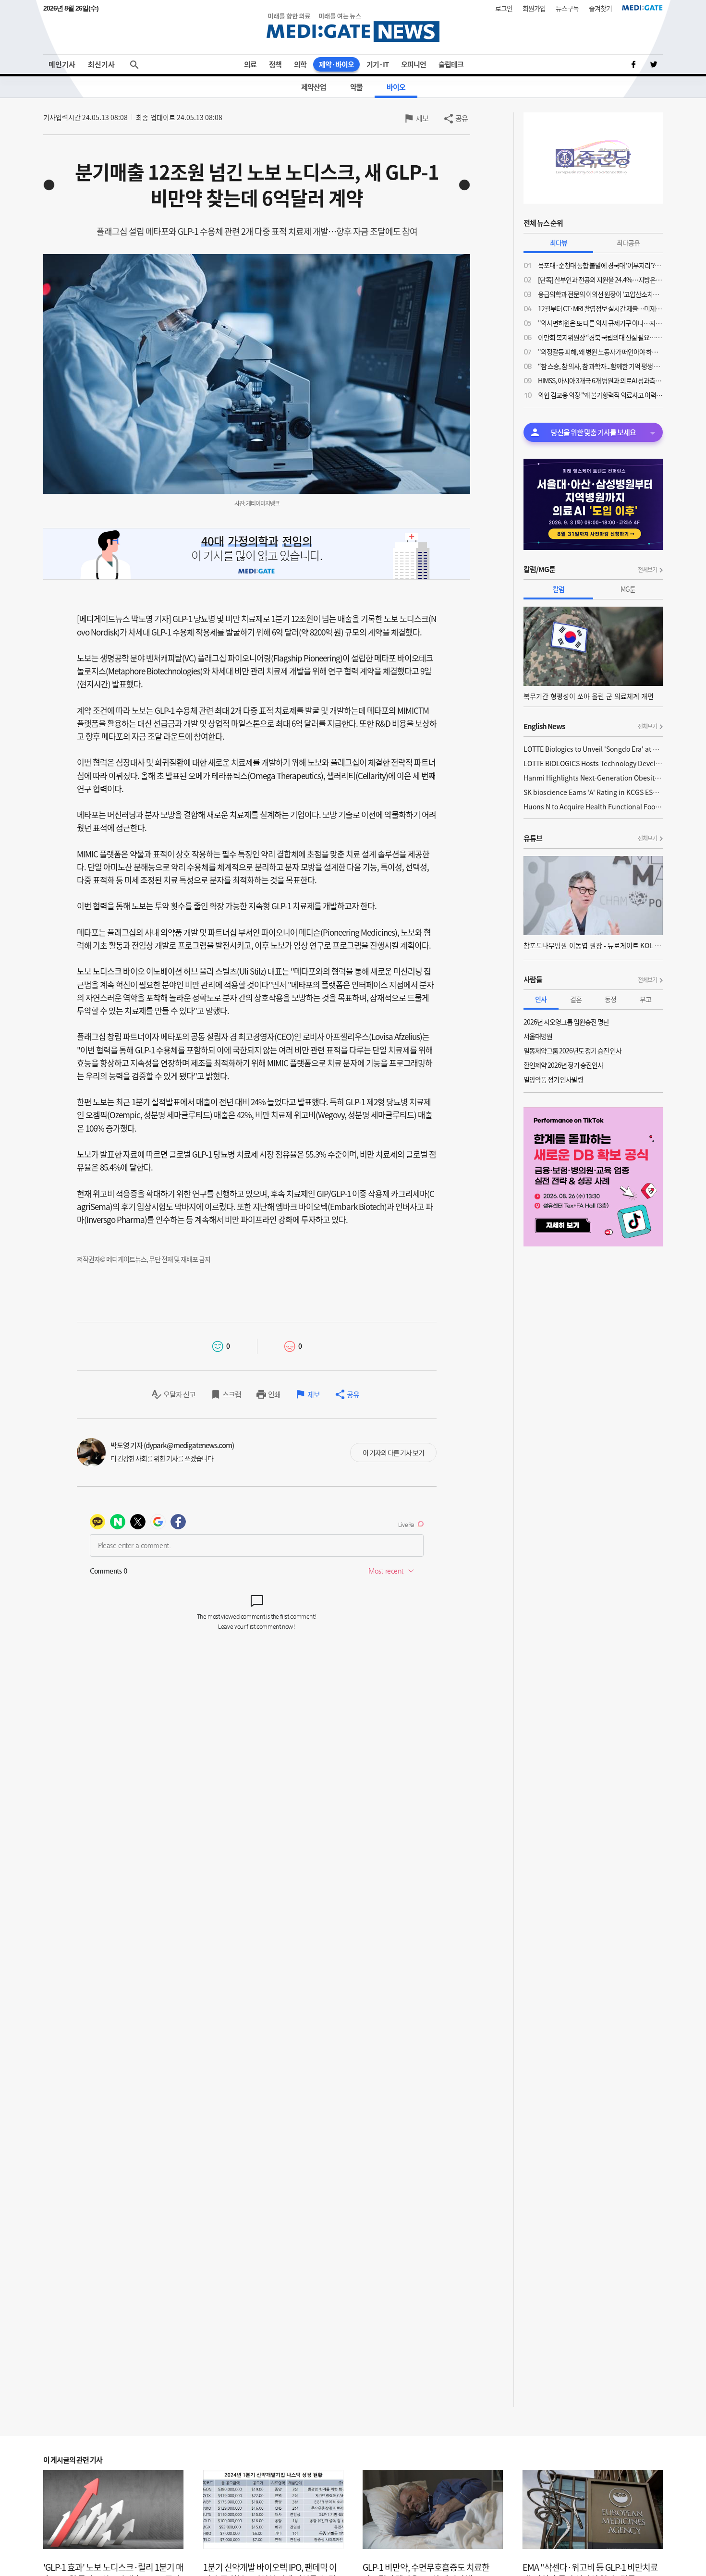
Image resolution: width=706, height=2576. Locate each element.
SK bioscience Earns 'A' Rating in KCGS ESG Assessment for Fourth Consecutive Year (593, 792)
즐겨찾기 (600, 8)
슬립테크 (451, 64)
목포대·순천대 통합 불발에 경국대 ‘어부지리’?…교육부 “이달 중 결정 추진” (600, 265)
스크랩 (232, 1394)
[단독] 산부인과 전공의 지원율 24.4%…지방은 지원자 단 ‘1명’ (600, 280)
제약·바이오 (336, 64)
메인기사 (62, 64)
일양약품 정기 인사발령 (553, 1079)
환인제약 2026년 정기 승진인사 (563, 1065)
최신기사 (101, 64)
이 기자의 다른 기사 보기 (393, 1453)
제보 (422, 118)
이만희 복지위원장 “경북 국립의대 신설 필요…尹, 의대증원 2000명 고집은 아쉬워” (600, 337)
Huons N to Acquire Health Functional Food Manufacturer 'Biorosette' (593, 806)
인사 (541, 999)
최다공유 (628, 243)
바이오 (396, 87)
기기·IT (377, 64)
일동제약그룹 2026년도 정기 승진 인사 (572, 1050)
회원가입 (534, 8)
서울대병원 (538, 1036)
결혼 (576, 999)
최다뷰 (559, 243)
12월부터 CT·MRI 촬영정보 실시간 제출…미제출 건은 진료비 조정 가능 (600, 308)
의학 (300, 64)
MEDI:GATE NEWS (353, 27)
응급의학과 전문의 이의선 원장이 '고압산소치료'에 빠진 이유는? (600, 294)
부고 (645, 999)
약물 (356, 87)
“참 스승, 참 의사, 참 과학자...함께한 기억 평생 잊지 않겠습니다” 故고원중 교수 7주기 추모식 (600, 366)
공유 (462, 118)
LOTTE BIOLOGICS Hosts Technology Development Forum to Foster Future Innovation (593, 763)
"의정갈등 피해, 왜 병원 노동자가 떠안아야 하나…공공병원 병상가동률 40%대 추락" (600, 352)
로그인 (504, 8)
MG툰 (628, 589)
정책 (275, 64)
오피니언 (414, 64)
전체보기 (647, 570)
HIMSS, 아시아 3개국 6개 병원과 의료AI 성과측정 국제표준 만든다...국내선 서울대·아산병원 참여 (600, 380)
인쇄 (274, 1394)
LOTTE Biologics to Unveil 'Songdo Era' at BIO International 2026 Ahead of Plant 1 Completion (593, 749)
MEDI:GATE (642, 8)
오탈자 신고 (179, 1394)
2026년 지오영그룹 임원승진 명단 (566, 1022)
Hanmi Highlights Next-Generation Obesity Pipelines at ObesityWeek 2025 (593, 778)
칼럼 (559, 589)
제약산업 (314, 87)
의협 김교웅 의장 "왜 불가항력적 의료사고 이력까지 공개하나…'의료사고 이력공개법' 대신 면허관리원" (600, 395)
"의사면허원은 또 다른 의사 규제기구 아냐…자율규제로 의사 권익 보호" (600, 323)
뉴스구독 (567, 8)
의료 (250, 64)
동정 (610, 999)
